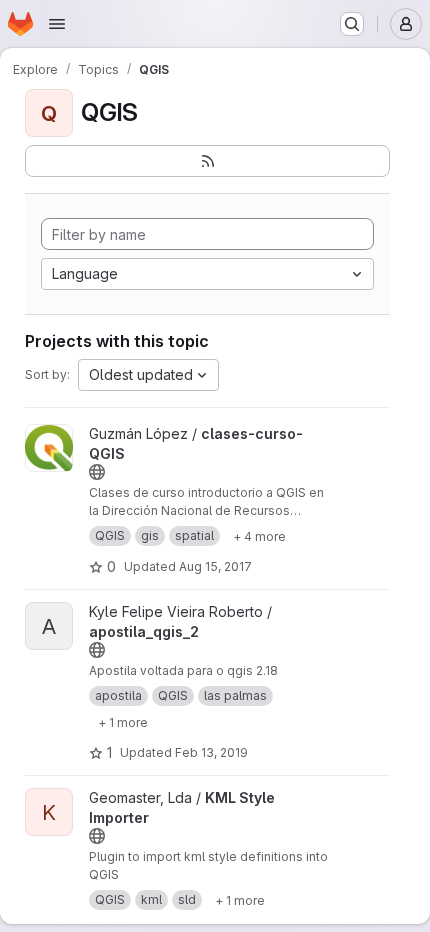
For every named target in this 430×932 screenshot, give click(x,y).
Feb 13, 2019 (211, 752)
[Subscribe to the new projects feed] (207, 161)
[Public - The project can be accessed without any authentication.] (97, 472)
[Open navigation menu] (57, 24)
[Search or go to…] (352, 24)
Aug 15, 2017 (215, 566)
